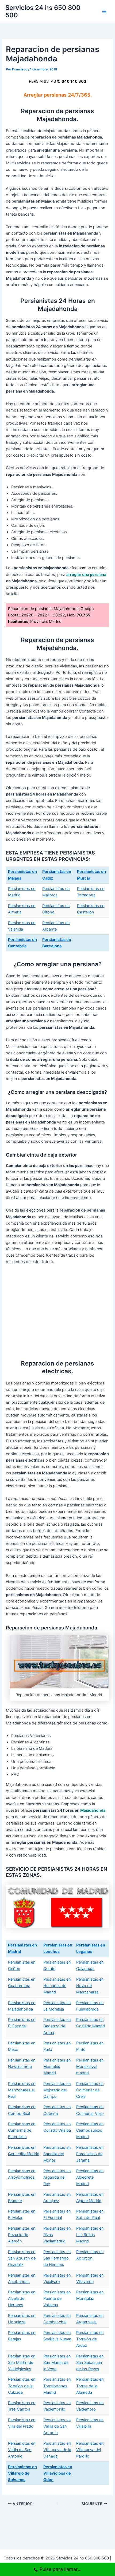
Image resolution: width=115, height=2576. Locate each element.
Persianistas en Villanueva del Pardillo (90, 2450)
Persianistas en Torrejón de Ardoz (90, 2339)
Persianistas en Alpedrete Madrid (90, 2177)
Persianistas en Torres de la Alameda (90, 2386)
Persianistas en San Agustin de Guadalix (22, 2258)
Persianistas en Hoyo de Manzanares (90, 1986)
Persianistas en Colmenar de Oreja (90, 2090)
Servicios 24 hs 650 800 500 (43, 11)
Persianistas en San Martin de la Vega (57, 2363)
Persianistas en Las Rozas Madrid (90, 2235)
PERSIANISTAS (58, 81)
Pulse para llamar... (61, 2569)
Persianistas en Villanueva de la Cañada (57, 2450)
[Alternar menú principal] (104, 11)
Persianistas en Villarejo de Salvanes (22, 2473)
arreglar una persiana (86, 575)
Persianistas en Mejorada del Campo (57, 2090)
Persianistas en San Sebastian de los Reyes (90, 2363)
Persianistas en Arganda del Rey (57, 2177)
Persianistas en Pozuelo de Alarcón (22, 2235)
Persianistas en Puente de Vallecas (57, 2298)
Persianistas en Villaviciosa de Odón (58, 2473)
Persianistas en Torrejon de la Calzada (22, 2386)
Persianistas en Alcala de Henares (22, 2298)
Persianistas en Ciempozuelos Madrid (90, 2130)
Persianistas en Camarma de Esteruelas (22, 2130)
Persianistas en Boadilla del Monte (57, 2154)
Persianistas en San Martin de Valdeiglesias (22, 2363)
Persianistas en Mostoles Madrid (57, 2067)
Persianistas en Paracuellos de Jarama (90, 2154)
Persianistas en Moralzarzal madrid (90, 2067)
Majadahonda (93, 1810)
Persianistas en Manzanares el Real (22, 2090)
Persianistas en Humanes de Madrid (57, 1986)
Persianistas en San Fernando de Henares (57, 2258)
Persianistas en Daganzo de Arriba (57, 2026)
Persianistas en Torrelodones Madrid (57, 2386)
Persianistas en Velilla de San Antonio (57, 2426)
